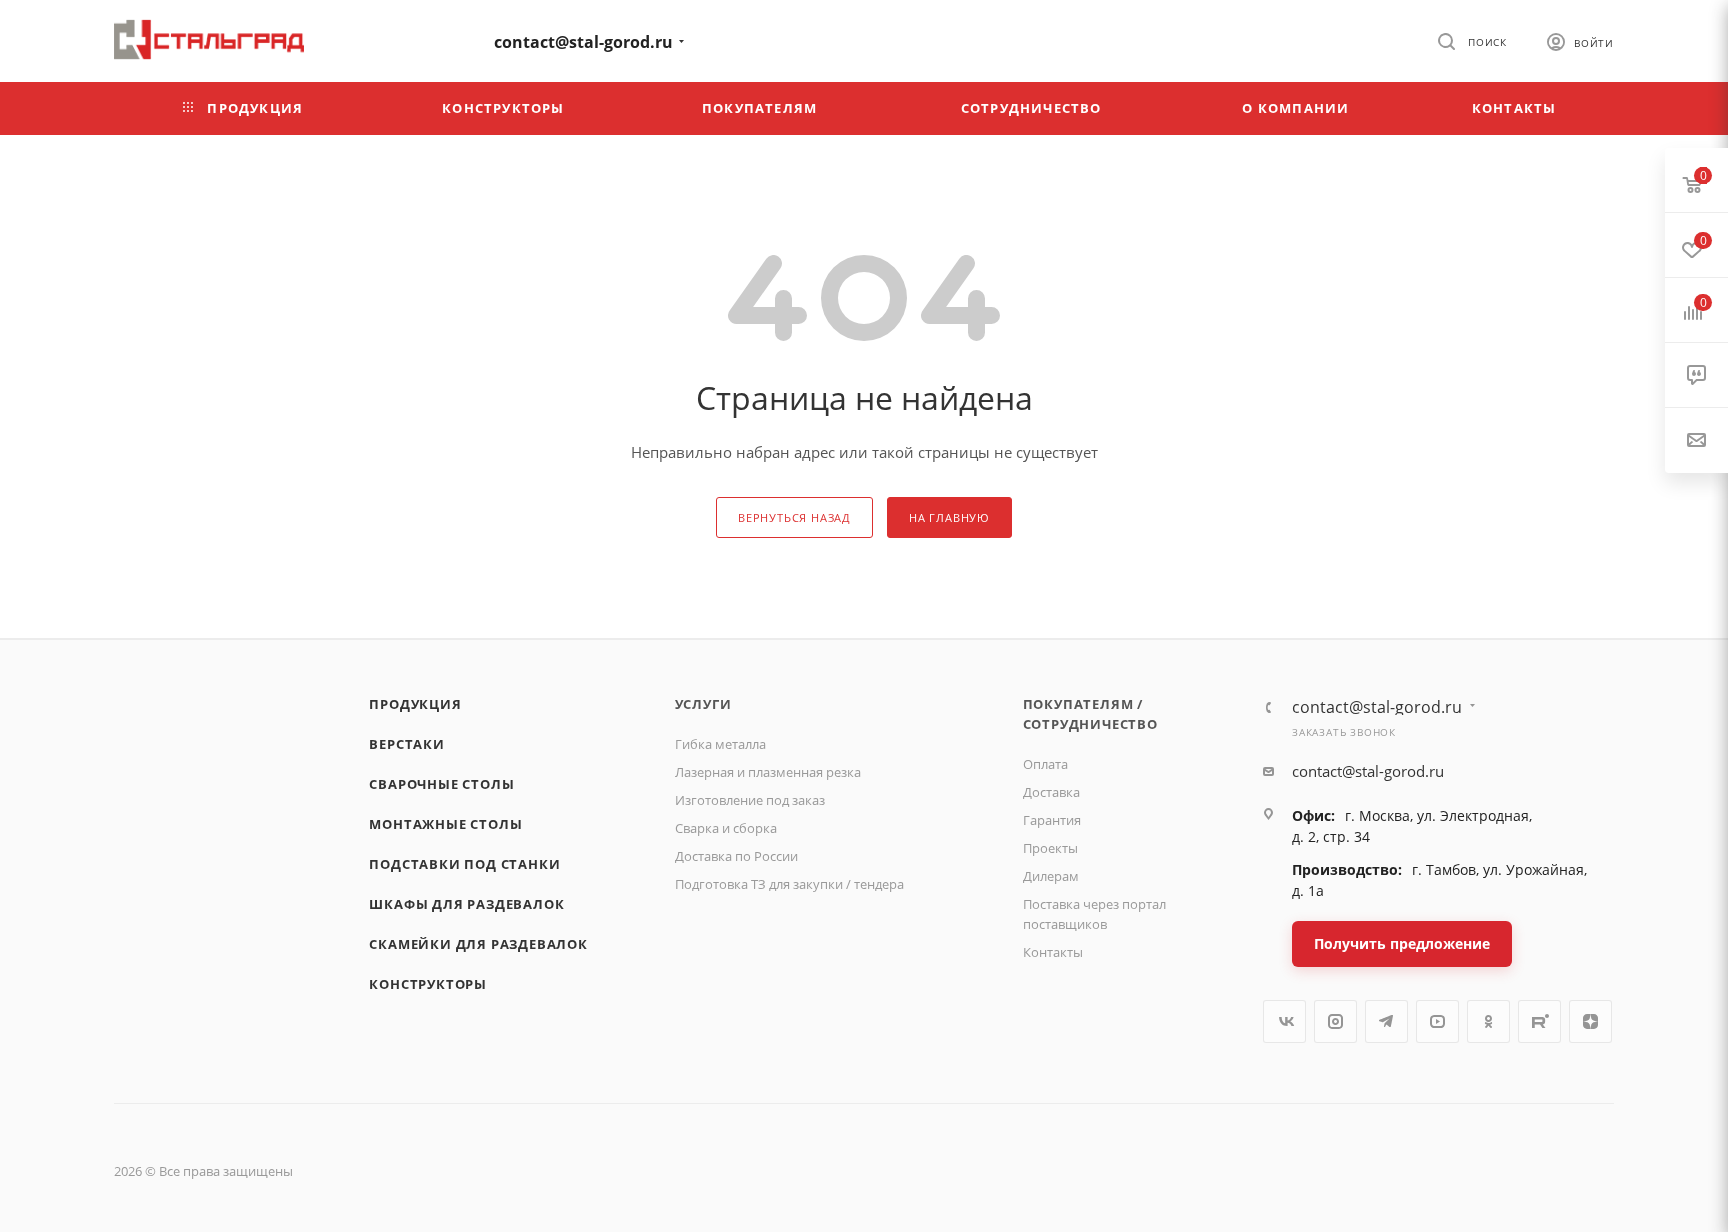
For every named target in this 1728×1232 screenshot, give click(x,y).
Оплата (1045, 764)
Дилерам (1051, 876)
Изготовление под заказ (750, 800)
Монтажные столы (445, 824)
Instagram (1335, 1021)
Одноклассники (1488, 1021)
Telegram (1386, 1021)
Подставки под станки (464, 864)
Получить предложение (1402, 943)
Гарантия (1052, 820)
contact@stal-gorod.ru (583, 42)
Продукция (415, 704)
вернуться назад (794, 517)
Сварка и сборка (726, 828)
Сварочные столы (441, 784)
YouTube (1437, 1021)
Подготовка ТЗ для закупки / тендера (789, 884)
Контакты (1053, 952)
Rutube (1539, 1021)
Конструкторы (428, 984)
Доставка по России (736, 856)
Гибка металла (720, 744)
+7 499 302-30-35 (399, 39)
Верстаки (406, 744)
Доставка (1051, 792)
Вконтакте (1284, 1021)
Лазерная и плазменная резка (768, 772)
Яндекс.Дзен (1590, 1021)
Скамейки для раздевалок (478, 944)
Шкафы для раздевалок (466, 904)
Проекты (1050, 848)
